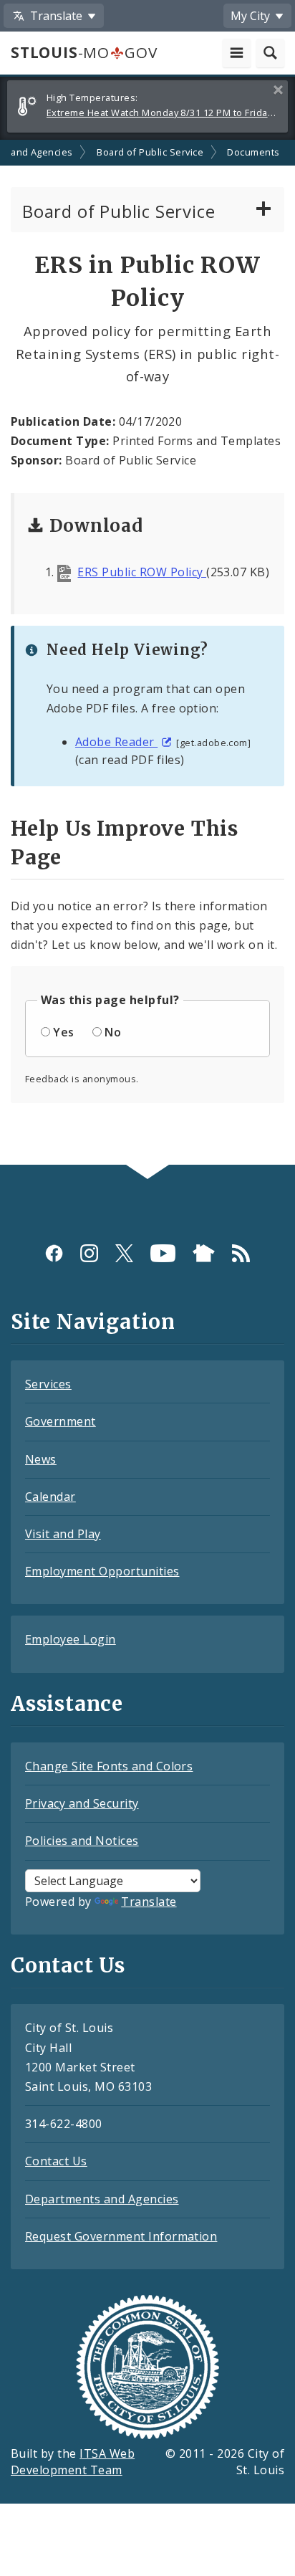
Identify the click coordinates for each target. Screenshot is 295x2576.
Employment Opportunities (102, 1571)
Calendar (50, 1497)
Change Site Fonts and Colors (109, 1766)
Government (61, 1421)
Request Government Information (121, 2236)
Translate (149, 1902)
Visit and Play (63, 1534)
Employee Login (71, 1639)
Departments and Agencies (102, 2199)
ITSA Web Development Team (73, 2462)
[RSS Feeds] (241, 1253)
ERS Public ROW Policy (142, 572)
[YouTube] (163, 1253)
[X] (124, 1253)
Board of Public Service (150, 152)
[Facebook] (54, 1253)
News (41, 1459)
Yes (63, 1032)
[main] (147, 653)
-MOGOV (84, 52)
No (113, 1032)
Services (48, 1384)
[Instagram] (89, 1253)
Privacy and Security (82, 1803)
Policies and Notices (82, 1841)
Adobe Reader (116, 742)
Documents (253, 152)
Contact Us (56, 2161)
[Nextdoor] (204, 1253)
